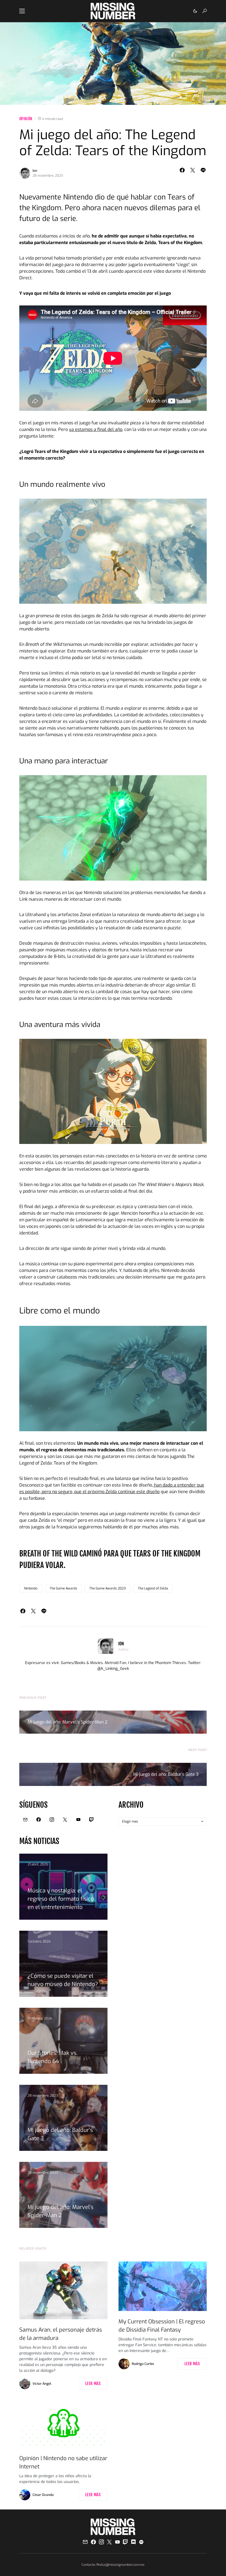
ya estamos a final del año (96, 429)
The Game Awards (63, 1588)
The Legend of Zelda (153, 1588)
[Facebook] (39, 1820)
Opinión (26, 119)
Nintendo (31, 1588)
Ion (35, 171)
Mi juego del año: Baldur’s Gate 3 (166, 1774)
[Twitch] (92, 1820)
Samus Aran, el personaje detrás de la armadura (61, 2334)
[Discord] (133, 2542)
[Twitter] (65, 1820)
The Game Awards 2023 (107, 1588)
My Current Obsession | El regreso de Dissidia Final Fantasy (162, 2326)
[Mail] (25, 1820)
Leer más (93, 2384)
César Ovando (43, 2495)
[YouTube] (78, 1820)
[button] (22, 11)
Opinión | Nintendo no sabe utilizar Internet (63, 2462)
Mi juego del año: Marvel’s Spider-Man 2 (67, 1722)
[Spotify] (141, 2542)
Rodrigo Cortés (143, 2364)
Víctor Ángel (42, 2384)
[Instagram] (52, 1820)
